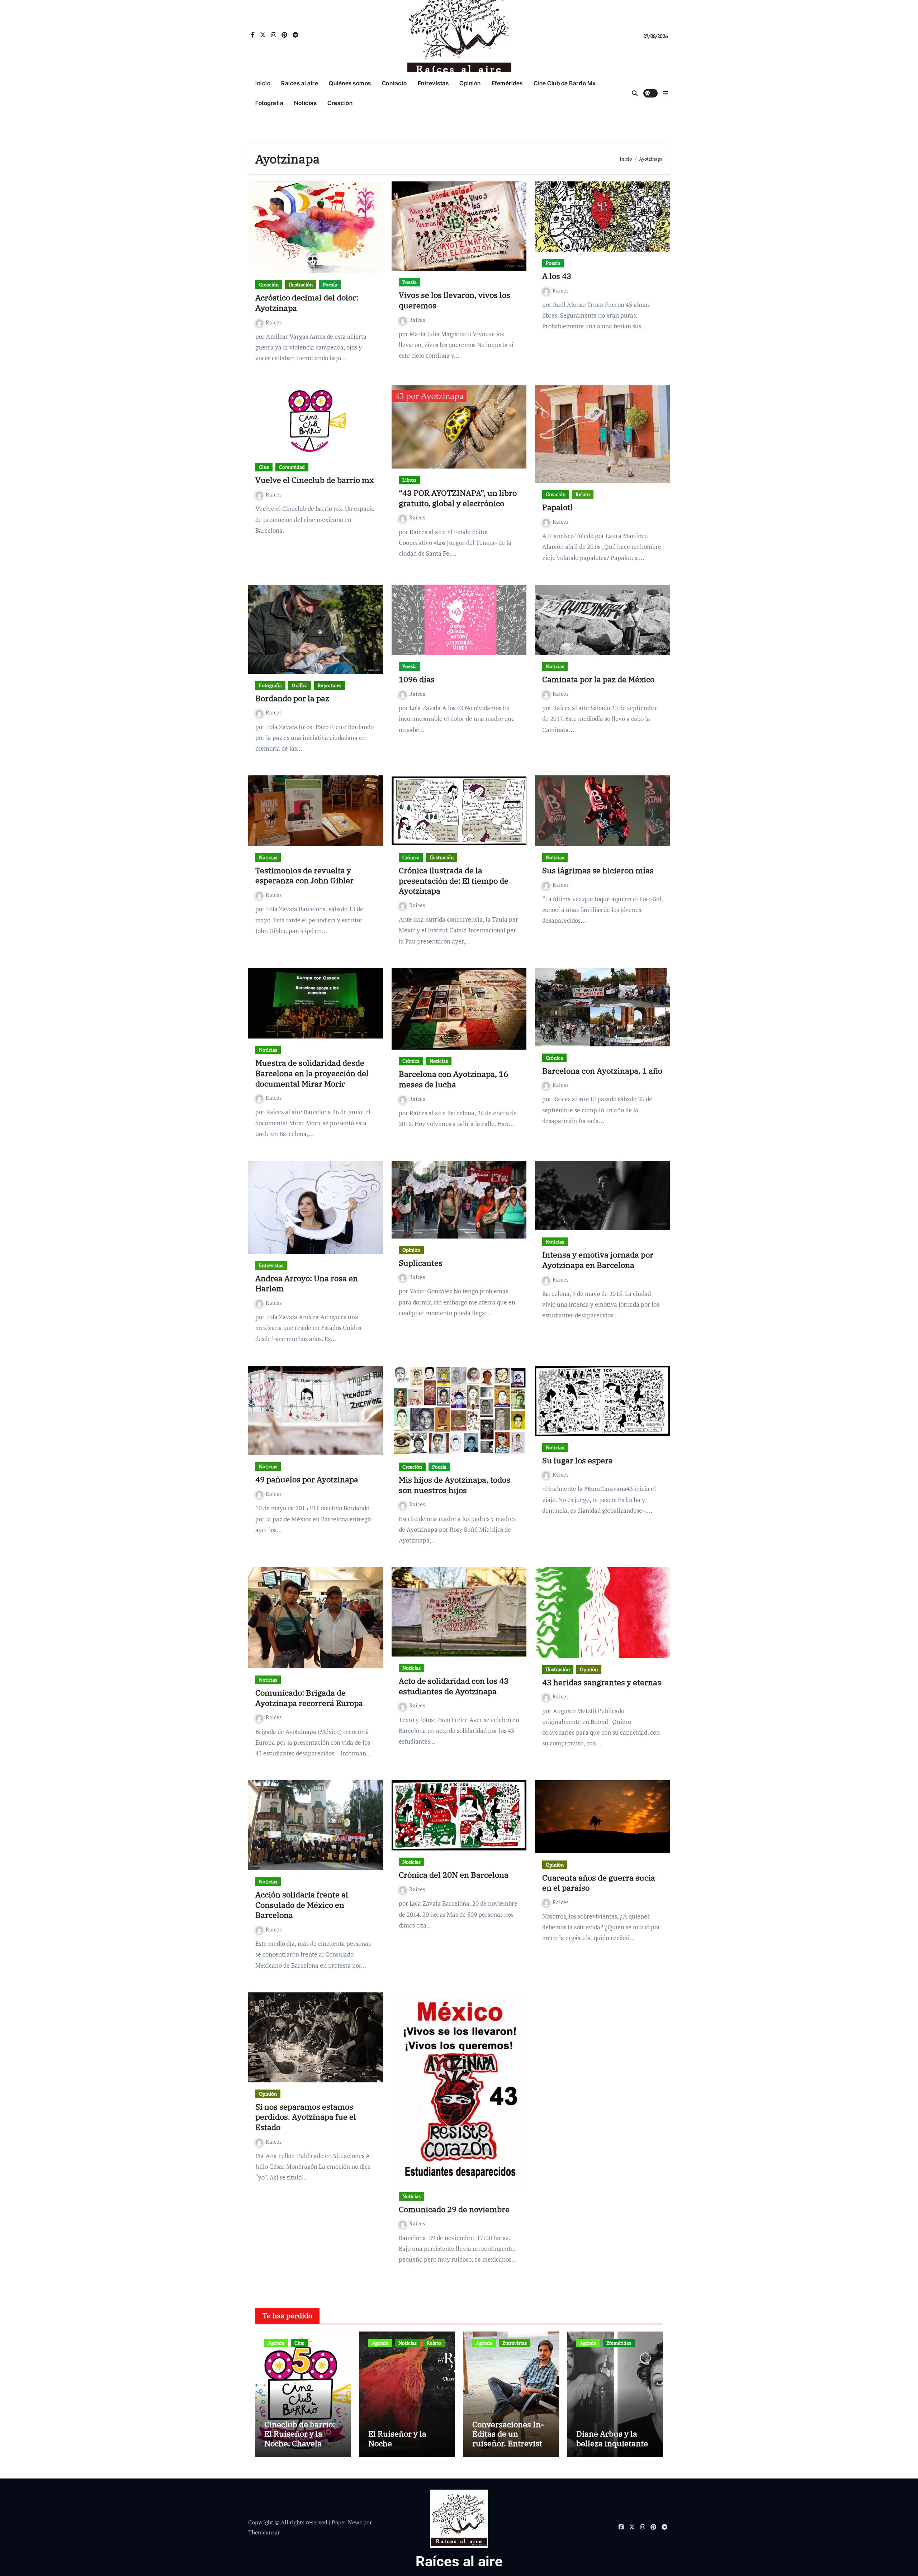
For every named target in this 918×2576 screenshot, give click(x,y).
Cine (264, 467)
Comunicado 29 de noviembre (454, 2209)
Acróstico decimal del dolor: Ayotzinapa (307, 303)
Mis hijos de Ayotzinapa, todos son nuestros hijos (455, 1485)
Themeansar (264, 2532)
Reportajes (330, 685)
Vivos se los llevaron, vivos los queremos (455, 300)
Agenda (276, 2343)
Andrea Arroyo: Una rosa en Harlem (307, 1283)
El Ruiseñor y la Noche (397, 2438)
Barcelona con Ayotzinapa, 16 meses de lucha (453, 1079)
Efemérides (507, 83)
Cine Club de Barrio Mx (565, 83)
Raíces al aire (300, 83)
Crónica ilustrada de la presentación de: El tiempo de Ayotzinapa (454, 880)
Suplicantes (421, 1263)
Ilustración (301, 284)
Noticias (305, 103)
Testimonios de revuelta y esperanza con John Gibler (304, 875)
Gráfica (300, 685)
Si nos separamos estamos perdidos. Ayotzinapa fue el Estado (306, 2117)
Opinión (470, 83)
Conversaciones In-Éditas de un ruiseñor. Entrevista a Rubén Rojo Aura (509, 2438)
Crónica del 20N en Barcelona (454, 1875)
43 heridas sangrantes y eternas (602, 1682)
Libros (409, 480)
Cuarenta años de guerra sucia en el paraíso (599, 1883)
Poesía (330, 284)
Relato (583, 494)
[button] (666, 93)
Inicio (263, 83)
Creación (340, 103)
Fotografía (269, 103)
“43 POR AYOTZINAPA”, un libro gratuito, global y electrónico (458, 498)
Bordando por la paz (292, 698)
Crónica (411, 857)
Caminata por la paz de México (598, 679)
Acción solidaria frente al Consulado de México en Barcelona (302, 1905)
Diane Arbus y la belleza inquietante (612, 2438)
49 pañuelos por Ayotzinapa (307, 1479)
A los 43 (557, 276)
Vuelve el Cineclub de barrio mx (314, 480)
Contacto (394, 83)
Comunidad (292, 467)
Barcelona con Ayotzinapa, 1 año (602, 1071)
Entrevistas (433, 83)
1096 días (417, 679)
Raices (274, 322)
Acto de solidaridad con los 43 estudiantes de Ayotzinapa (454, 1686)
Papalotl (557, 507)
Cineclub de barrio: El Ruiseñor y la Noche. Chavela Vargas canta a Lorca (302, 2438)
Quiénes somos (350, 83)
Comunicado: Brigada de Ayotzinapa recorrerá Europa (309, 1698)
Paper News (347, 2522)
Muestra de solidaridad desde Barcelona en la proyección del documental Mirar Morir (312, 1073)
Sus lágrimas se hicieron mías (598, 870)
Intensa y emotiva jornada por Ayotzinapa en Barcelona (598, 1260)
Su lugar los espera (578, 1460)
